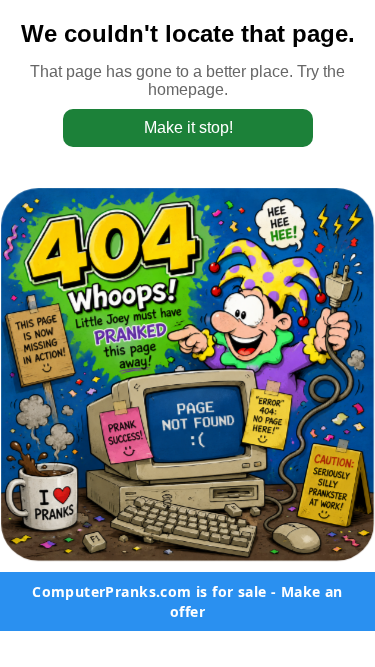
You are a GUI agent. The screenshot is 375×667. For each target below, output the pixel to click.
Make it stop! (187, 127)
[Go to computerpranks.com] (187, 374)
